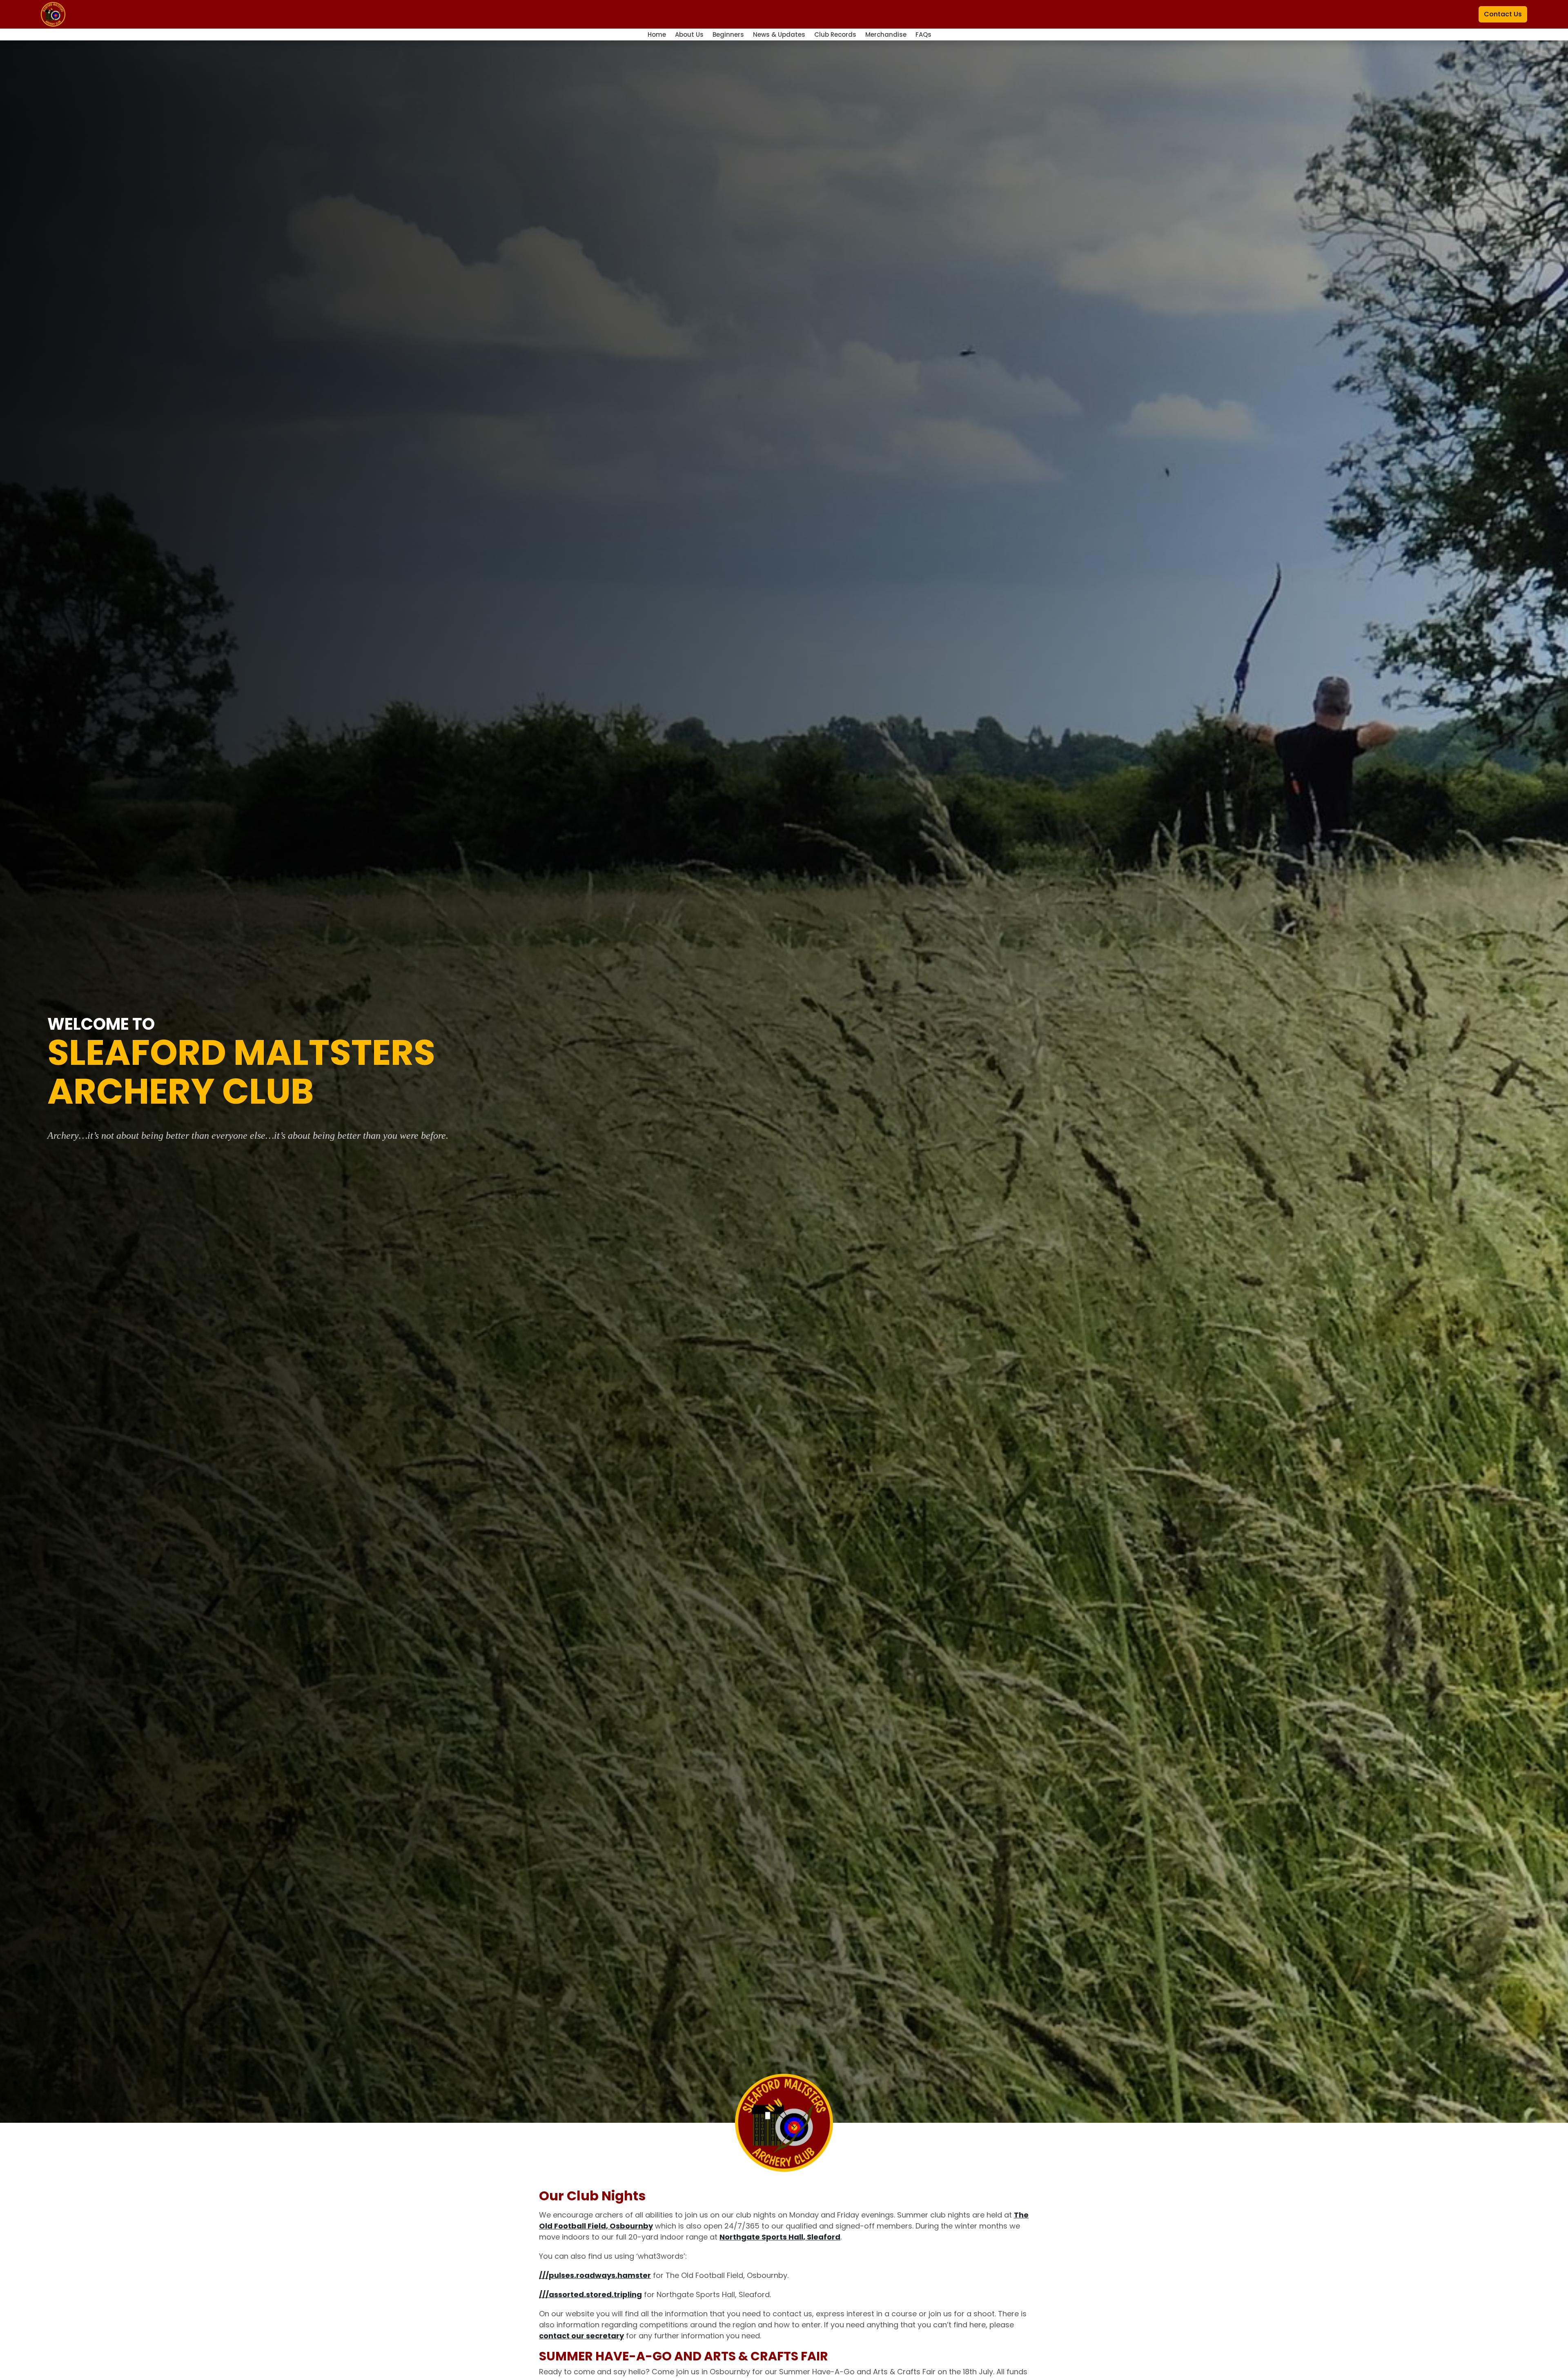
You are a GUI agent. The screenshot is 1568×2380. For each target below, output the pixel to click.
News (779, 35)
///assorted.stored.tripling (590, 2294)
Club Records (836, 35)
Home (658, 35)
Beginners (729, 35)
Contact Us (1503, 14)
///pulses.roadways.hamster (595, 2275)
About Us (690, 35)
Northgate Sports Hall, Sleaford (780, 2237)
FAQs (923, 35)
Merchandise (887, 35)
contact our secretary (581, 2336)
